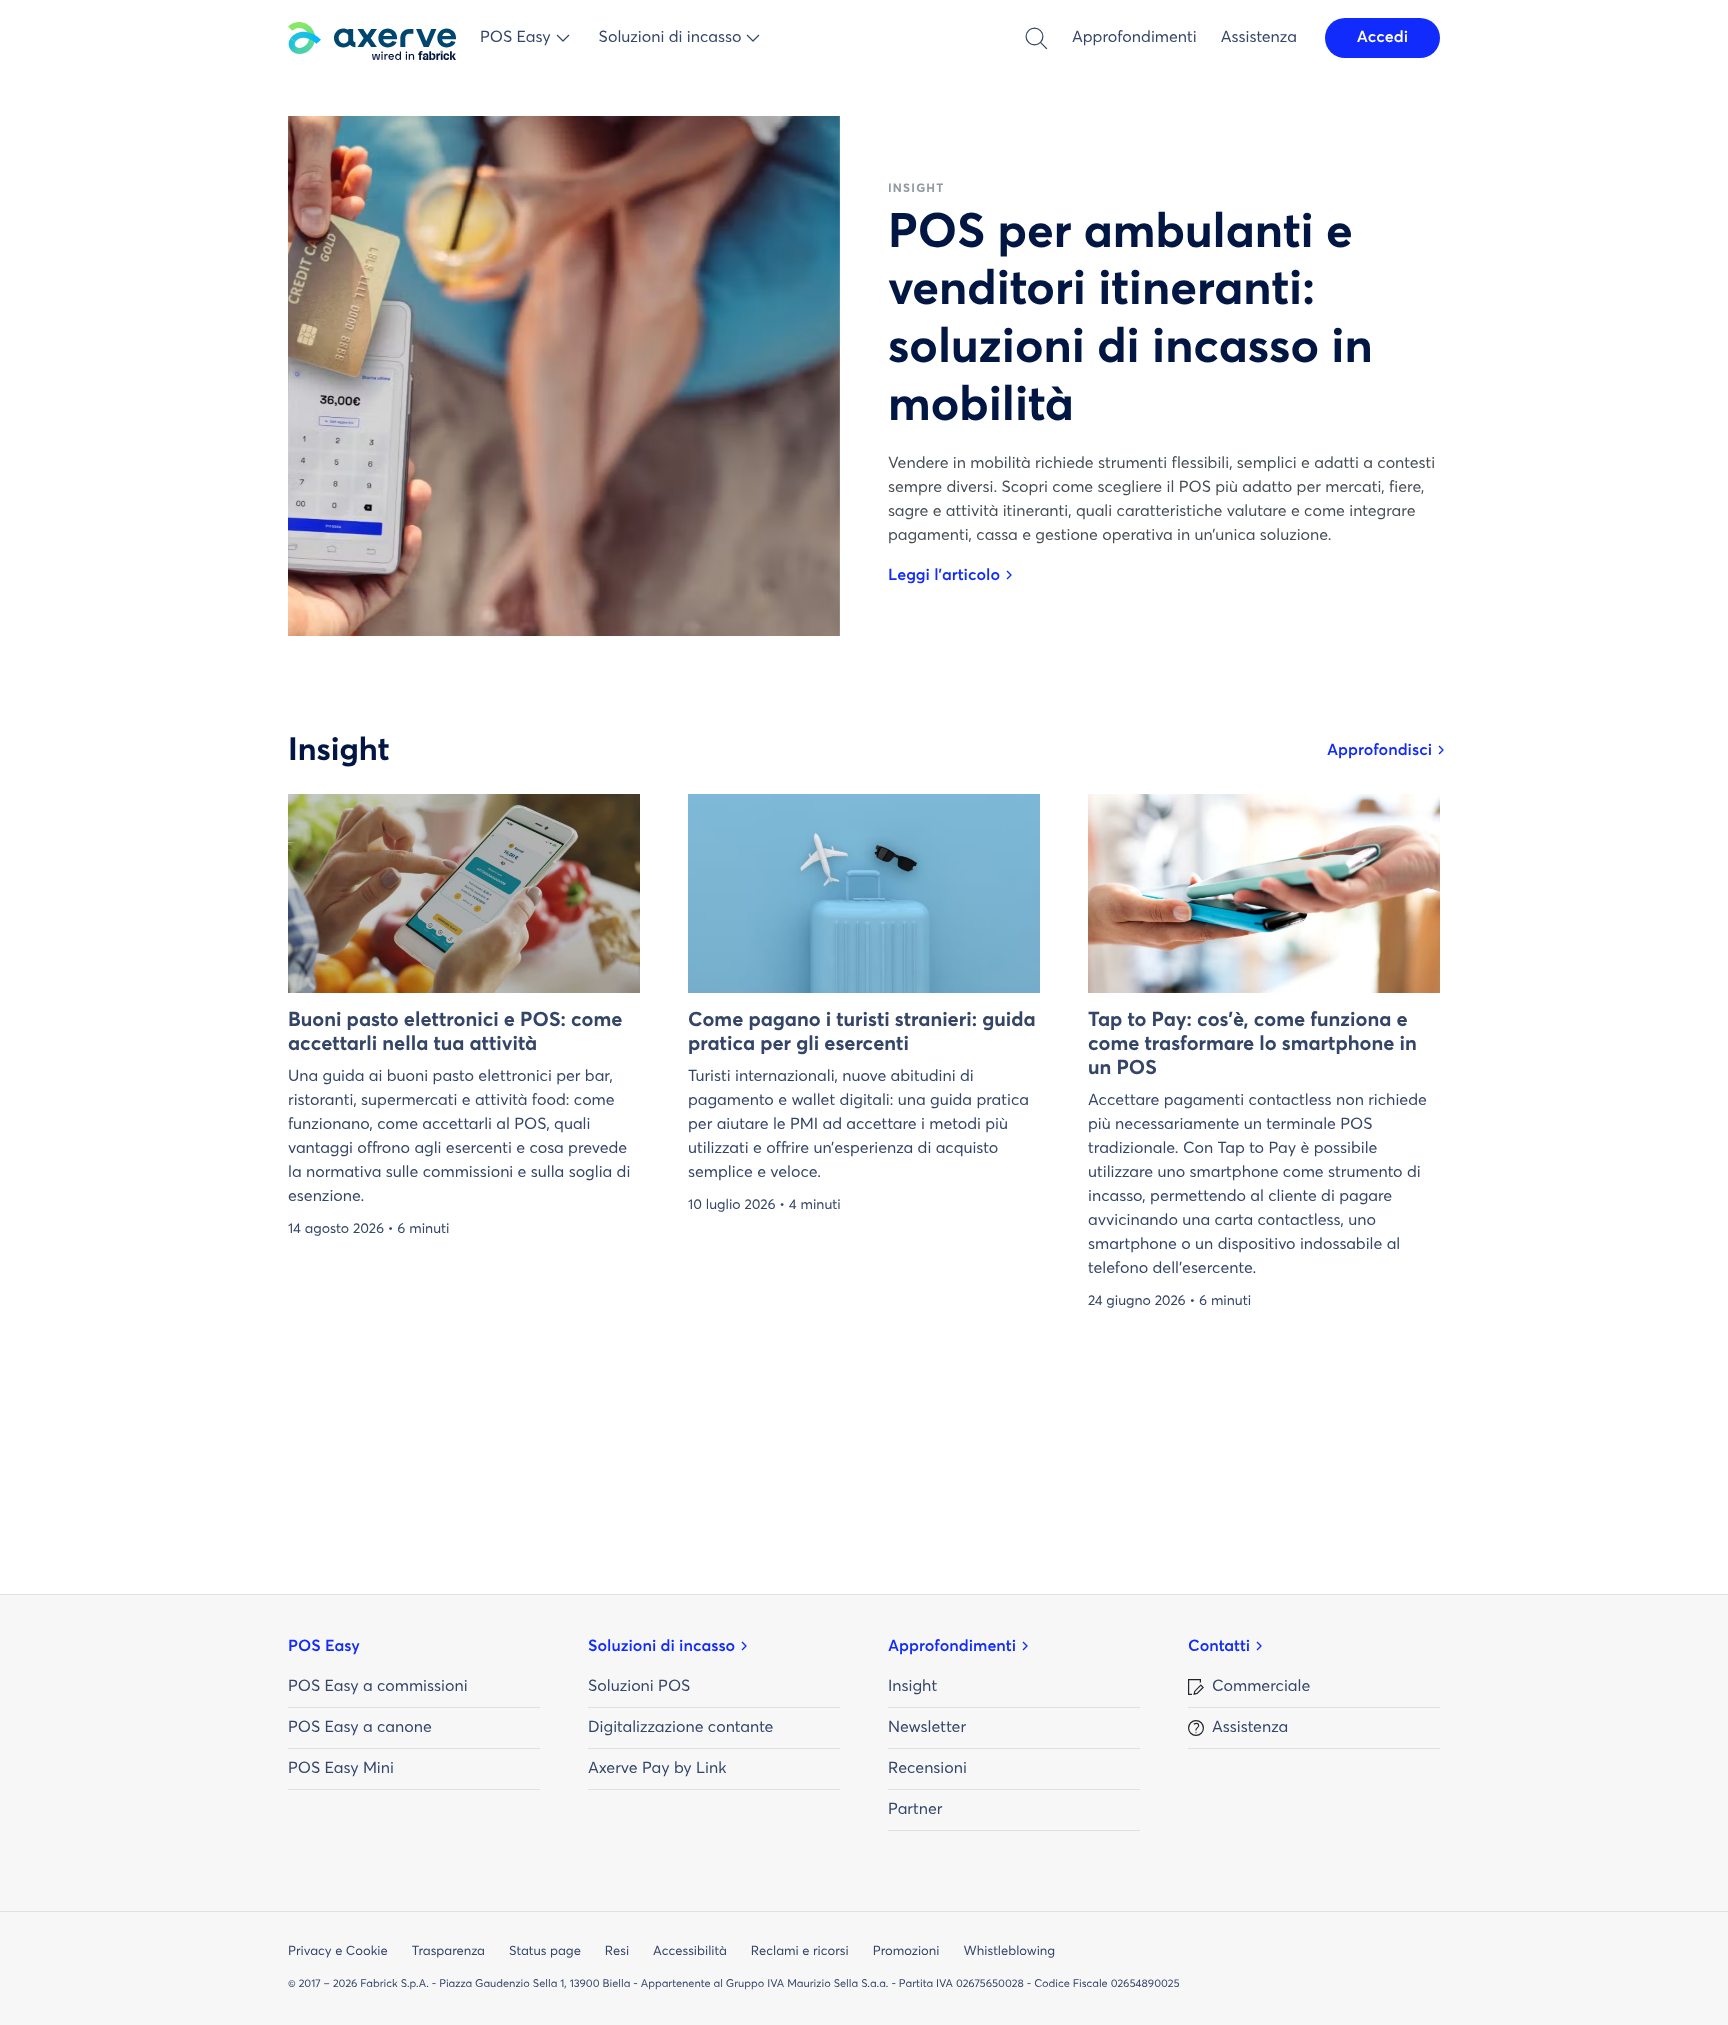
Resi (617, 1951)
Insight (912, 1687)
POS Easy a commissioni (378, 1687)
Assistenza (1259, 38)
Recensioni (927, 1769)
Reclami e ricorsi (800, 1951)
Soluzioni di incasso (661, 1647)
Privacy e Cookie (338, 1951)
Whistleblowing (1009, 1951)
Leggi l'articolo (944, 576)
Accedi (1382, 38)
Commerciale (1261, 1687)
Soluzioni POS (639, 1687)
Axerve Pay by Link (657, 1769)
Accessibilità (690, 1951)
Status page (545, 1951)
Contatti (1219, 1647)
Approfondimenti (1134, 38)
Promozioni (906, 1951)
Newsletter (927, 1728)
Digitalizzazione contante (680, 1728)
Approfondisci (1379, 751)
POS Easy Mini (341, 1769)
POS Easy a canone (360, 1728)
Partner (915, 1810)
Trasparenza (448, 1951)
